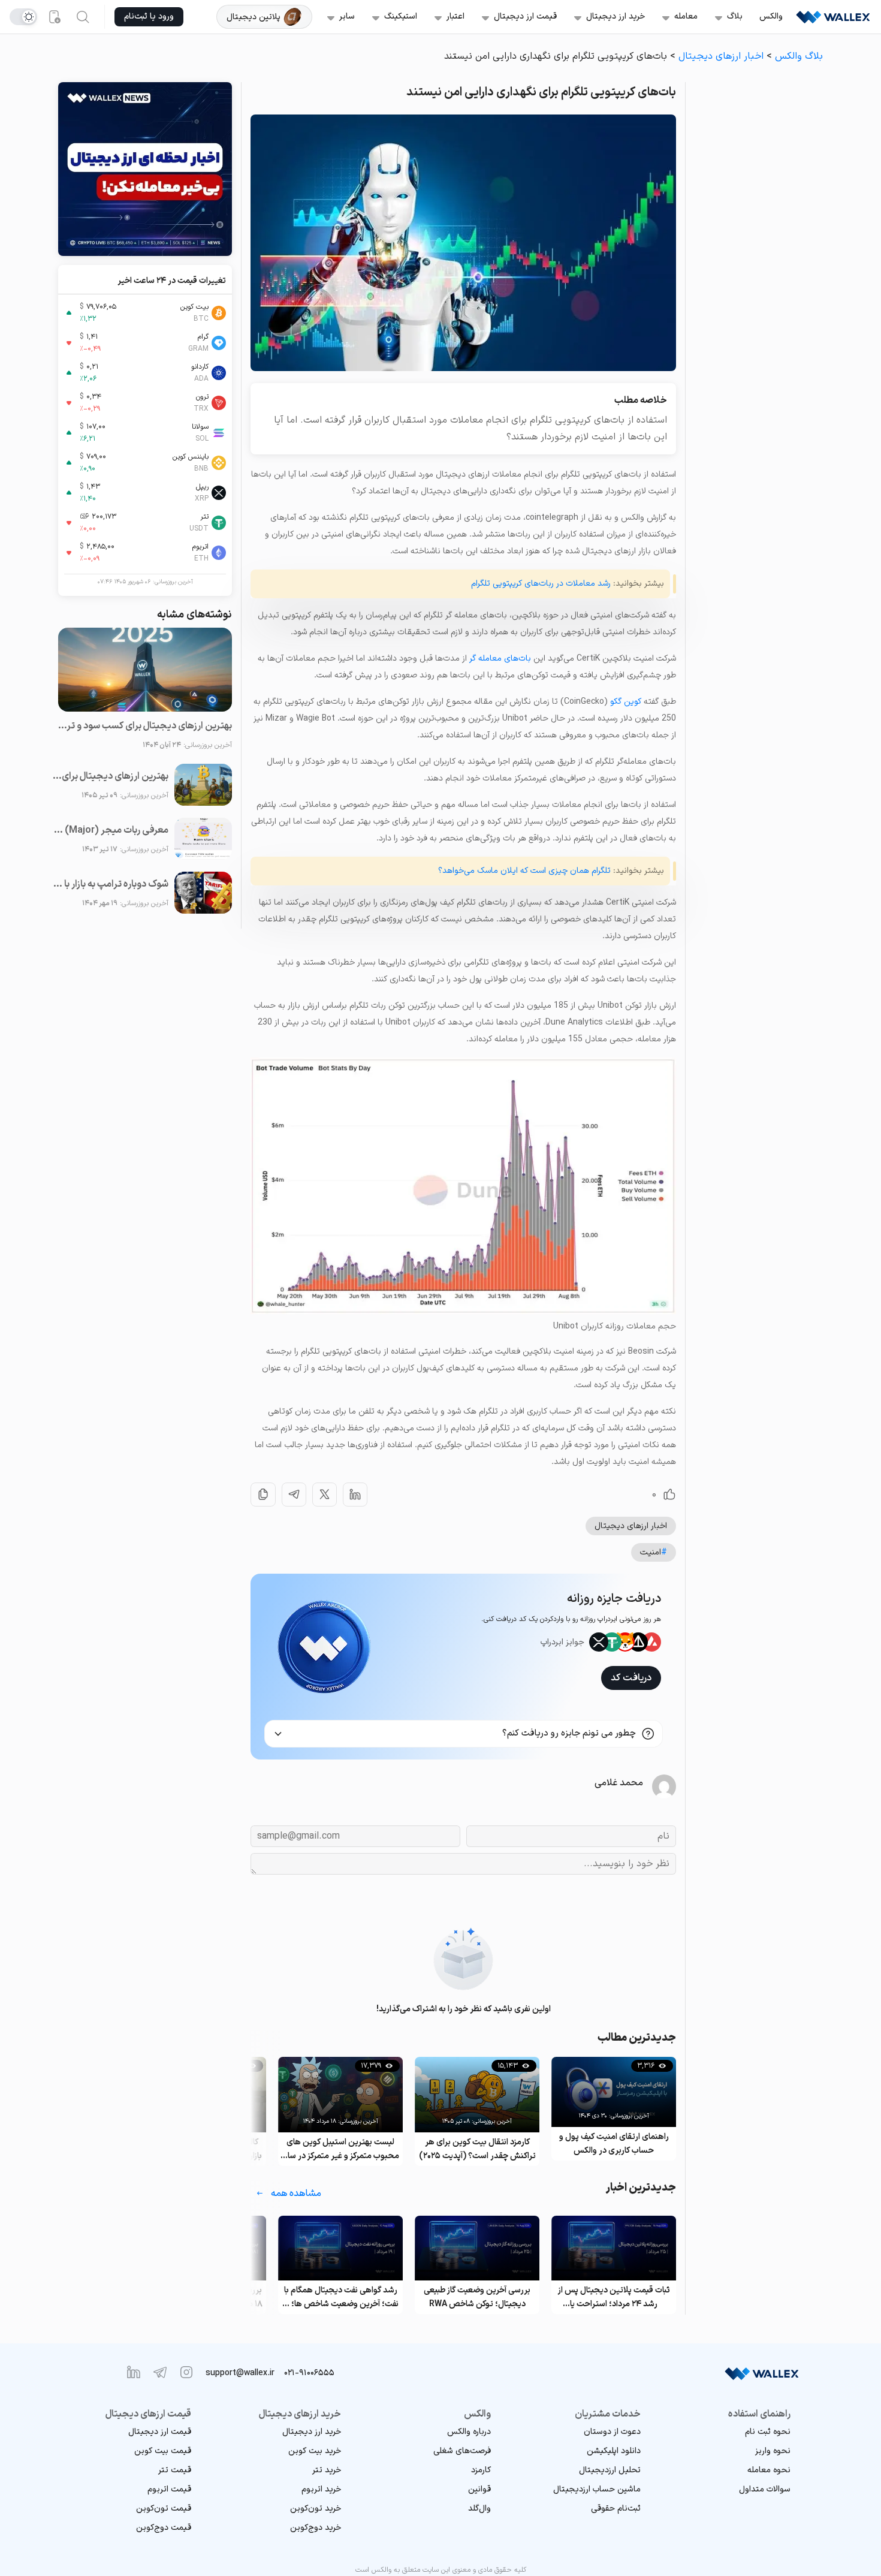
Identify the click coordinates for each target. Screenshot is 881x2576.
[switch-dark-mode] (23, 17)
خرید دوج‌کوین (316, 2528)
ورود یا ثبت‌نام (149, 16)
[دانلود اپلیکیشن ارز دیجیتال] (54, 17)
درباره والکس (469, 2432)
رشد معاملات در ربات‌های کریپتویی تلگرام (541, 584)
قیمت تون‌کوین (164, 2509)
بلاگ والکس (799, 56)
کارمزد (481, 2470)
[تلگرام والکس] (160, 2372)
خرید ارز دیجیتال (616, 16)
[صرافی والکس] (833, 17)
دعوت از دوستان (612, 2432)
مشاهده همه (296, 2194)
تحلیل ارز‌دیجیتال (610, 2470)
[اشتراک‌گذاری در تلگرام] (294, 1495)
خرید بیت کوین (315, 2451)
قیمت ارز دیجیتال (525, 16)
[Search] (83, 17)
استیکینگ (401, 16)
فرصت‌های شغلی (462, 2451)
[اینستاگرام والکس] (186, 2372)
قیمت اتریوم (169, 2489)
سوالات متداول (765, 2489)
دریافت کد (631, 1678)
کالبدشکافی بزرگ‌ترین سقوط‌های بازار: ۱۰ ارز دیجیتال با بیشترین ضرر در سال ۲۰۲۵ (341, 2149)
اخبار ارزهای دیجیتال (721, 56)
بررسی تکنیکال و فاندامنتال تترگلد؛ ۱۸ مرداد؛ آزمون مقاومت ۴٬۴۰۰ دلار (340, 2297)
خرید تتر (327, 2470)
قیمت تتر (175, 2470)
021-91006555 (309, 2373)
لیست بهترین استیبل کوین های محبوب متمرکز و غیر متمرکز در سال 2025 (477, 2149)
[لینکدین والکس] (134, 2372)
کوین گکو (626, 702)
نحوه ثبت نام (768, 2432)
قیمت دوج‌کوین (164, 2528)
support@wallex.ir (240, 2373)
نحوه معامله (769, 2470)
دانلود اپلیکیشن (614, 2451)
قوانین (479, 2489)
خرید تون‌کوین (316, 2509)
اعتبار (455, 16)
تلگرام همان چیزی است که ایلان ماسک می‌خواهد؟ (524, 871)
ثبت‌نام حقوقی (616, 2509)
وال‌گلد (479, 2509)
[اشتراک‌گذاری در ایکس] (325, 1495)
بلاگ (735, 16)
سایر (347, 16)
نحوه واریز (773, 2451)
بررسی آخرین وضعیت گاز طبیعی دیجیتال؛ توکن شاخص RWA (614, 2297)
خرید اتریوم (321, 2489)
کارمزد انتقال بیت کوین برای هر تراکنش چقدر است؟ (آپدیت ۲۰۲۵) (614, 2149)
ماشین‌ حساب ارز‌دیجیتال (597, 2489)
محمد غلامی (619, 1783)
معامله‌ (686, 16)
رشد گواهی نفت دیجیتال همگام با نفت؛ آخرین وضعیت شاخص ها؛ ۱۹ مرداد (477, 2298)
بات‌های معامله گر (500, 659)
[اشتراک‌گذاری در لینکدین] (355, 1495)
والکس (771, 16)
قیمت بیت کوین (163, 2451)
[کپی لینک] (263, 1495)
